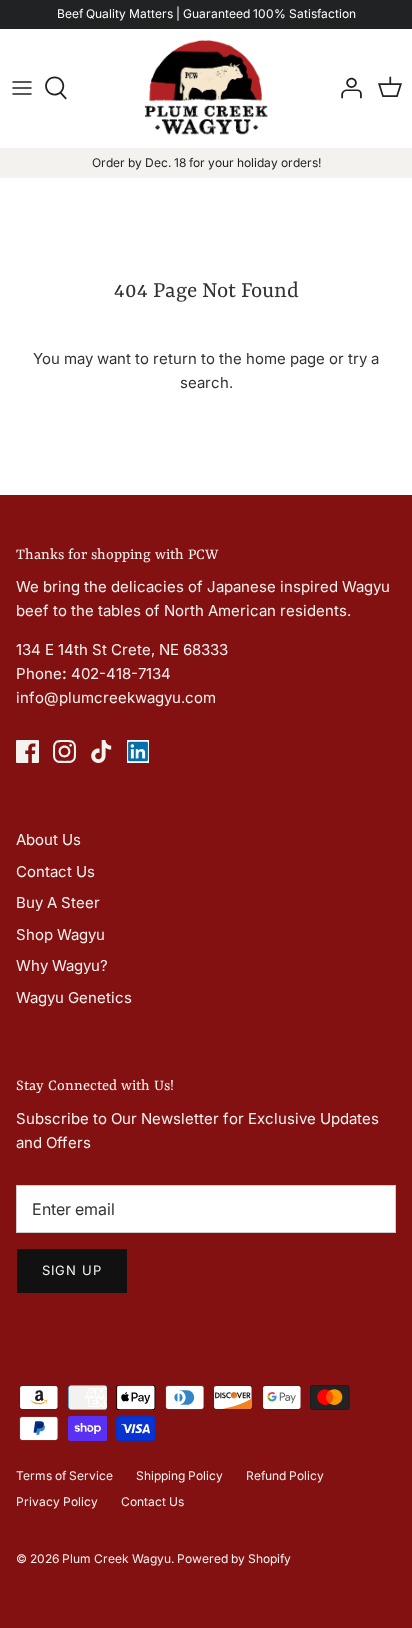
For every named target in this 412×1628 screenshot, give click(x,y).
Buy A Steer (58, 902)
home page (285, 358)
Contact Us (55, 871)
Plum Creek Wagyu (116, 1558)
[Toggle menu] (22, 88)
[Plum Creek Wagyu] (206, 88)
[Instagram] (64, 751)
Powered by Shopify (234, 1558)
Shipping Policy (179, 1475)
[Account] (346, 88)
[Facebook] (27, 751)
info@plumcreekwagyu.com (116, 697)
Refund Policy (285, 1475)
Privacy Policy (57, 1501)
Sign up (72, 1270)
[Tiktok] (101, 751)
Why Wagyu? (62, 965)
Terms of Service (64, 1475)
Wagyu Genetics (74, 997)
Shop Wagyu (60, 934)
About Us (48, 839)
